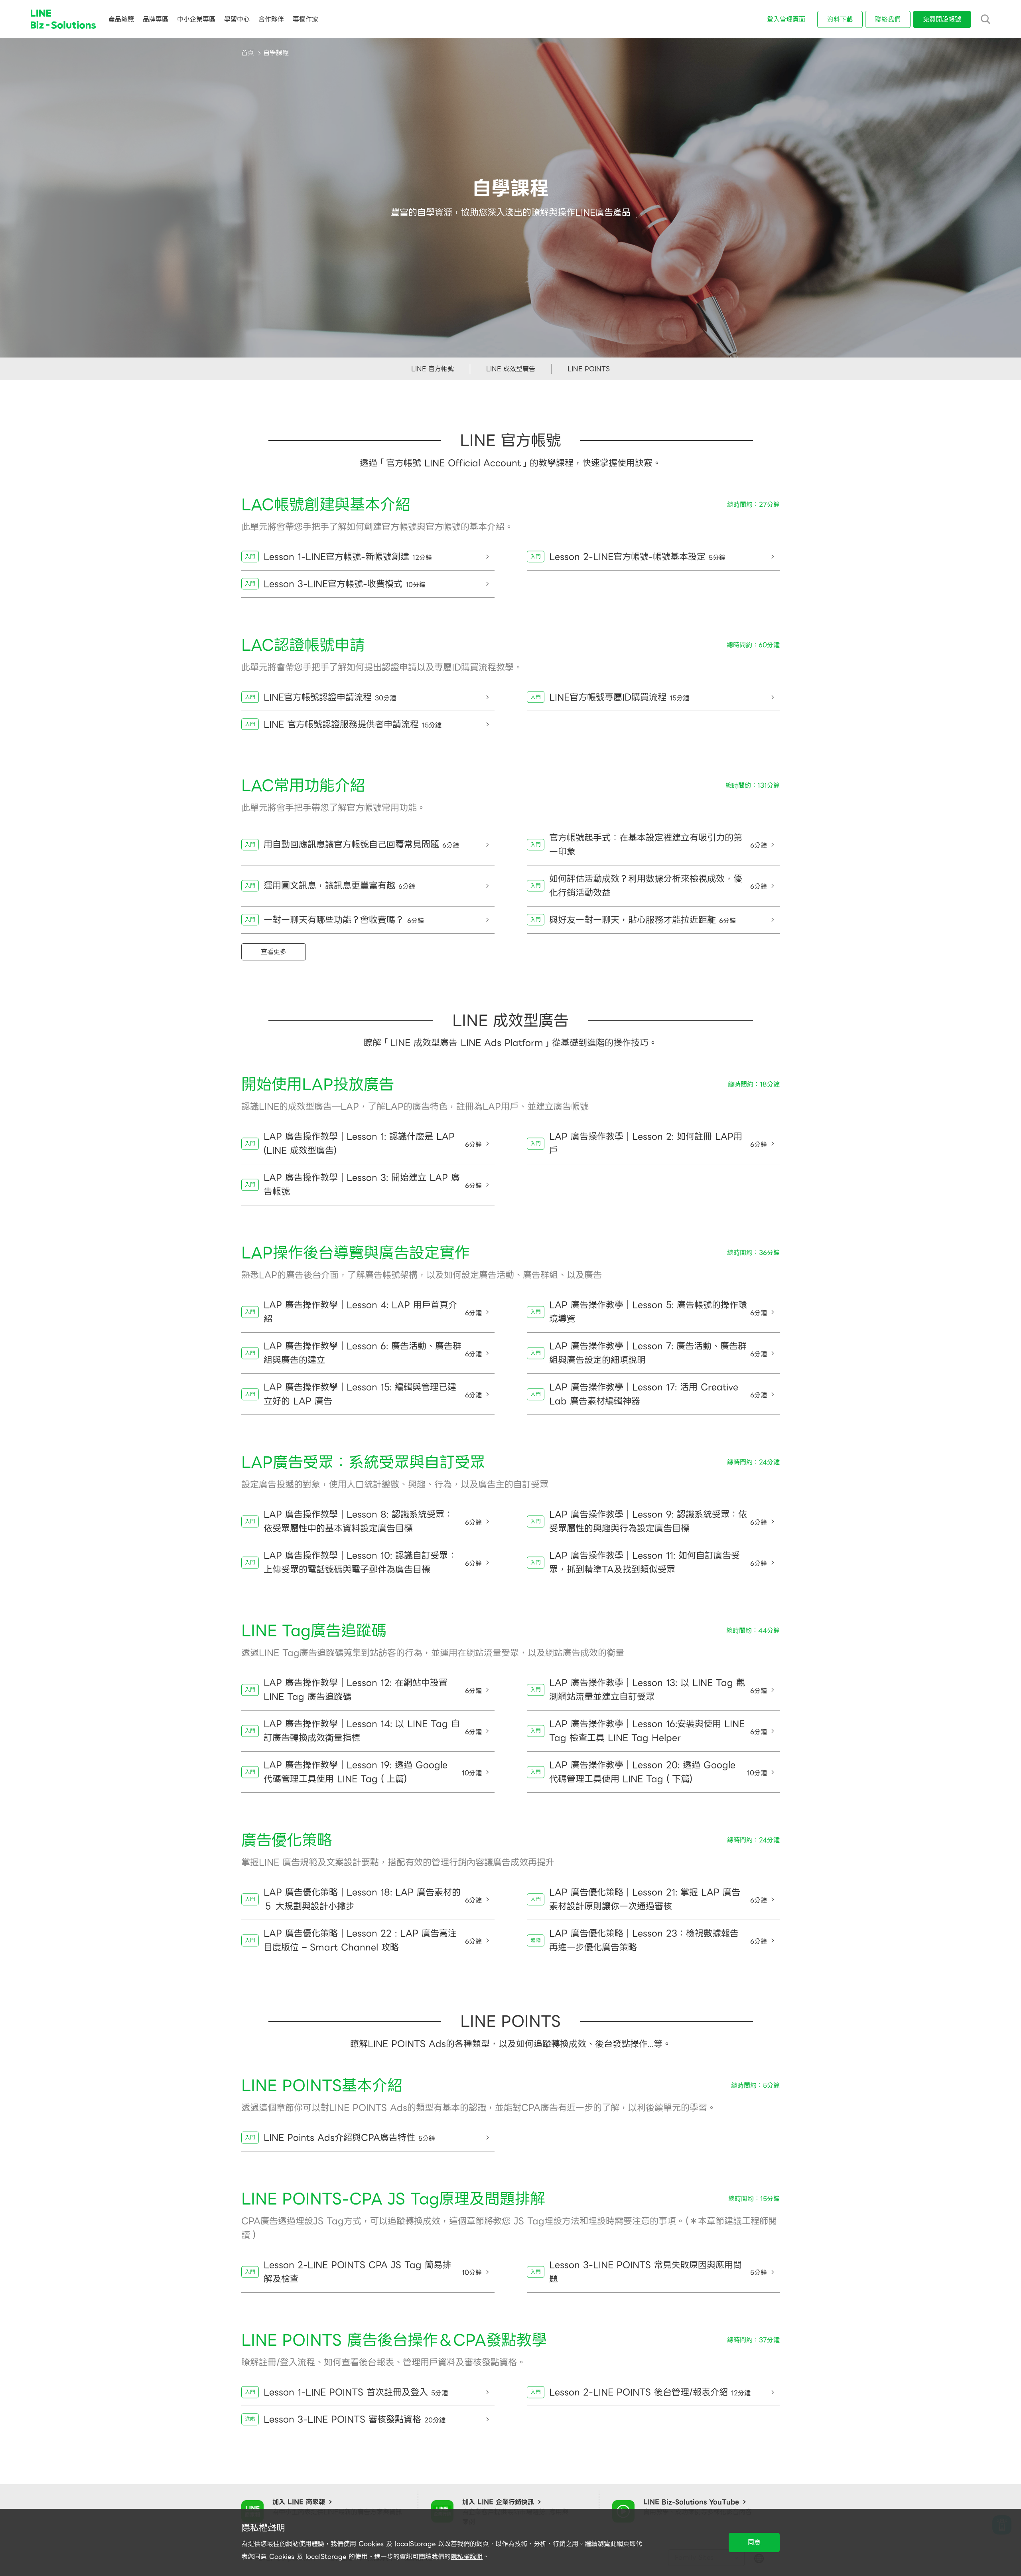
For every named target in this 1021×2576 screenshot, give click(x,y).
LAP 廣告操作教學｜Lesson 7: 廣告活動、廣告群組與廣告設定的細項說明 (658, 1353)
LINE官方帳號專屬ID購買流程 (619, 697)
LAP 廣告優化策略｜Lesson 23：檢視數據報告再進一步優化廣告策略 (658, 1940)
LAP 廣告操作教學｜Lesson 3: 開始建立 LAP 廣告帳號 (373, 1185)
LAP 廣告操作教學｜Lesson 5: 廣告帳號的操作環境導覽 (658, 1312)
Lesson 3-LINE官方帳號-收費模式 (345, 584)
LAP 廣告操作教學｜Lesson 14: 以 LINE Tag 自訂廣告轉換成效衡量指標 (373, 1731)
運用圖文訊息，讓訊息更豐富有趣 (339, 886)
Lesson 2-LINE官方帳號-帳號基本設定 (637, 557)
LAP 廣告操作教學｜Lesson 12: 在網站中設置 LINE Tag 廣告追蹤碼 (373, 1690)
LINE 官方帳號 (433, 369)
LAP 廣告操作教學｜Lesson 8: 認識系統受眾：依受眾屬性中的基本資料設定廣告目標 (373, 1521)
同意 (754, 2542)
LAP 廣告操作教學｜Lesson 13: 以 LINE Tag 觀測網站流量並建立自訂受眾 (658, 1690)
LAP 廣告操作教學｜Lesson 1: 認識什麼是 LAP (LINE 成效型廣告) (373, 1144)
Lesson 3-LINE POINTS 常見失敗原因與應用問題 (658, 2272)
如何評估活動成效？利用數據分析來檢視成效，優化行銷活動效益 (658, 886)
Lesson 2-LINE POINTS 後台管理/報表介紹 (650, 2392)
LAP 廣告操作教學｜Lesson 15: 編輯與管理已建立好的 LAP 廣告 (373, 1394)
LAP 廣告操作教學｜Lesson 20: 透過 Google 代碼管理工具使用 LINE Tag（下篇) (658, 1772)
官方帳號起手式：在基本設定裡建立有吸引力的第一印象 (658, 845)
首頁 (248, 53)
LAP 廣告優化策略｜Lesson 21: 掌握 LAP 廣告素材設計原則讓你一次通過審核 (658, 1899)
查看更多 (274, 952)
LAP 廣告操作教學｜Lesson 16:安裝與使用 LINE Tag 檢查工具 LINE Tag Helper (658, 1731)
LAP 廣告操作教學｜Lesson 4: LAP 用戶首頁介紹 (373, 1312)
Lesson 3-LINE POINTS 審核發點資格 (355, 2419)
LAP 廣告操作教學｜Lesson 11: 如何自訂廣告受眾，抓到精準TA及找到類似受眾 (658, 1563)
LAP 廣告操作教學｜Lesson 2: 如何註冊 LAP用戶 (658, 1144)
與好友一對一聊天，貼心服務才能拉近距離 (643, 920)
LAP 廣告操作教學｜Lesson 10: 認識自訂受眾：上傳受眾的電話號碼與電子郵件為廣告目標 (373, 1563)
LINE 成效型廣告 (511, 369)
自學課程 (276, 53)
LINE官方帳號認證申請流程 (330, 697)
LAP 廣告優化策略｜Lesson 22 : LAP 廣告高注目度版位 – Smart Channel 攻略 (373, 1940)
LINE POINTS (589, 369)
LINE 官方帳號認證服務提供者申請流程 (353, 724)
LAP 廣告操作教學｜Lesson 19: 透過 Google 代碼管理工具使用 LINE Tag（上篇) (373, 1772)
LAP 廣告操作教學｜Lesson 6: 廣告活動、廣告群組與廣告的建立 (373, 1353)
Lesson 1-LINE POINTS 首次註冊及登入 (356, 2392)
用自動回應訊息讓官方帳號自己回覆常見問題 (361, 845)
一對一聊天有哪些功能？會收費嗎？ (344, 920)
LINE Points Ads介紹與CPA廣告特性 (349, 2138)
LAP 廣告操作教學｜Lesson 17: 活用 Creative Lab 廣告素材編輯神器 (658, 1394)
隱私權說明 (467, 2557)
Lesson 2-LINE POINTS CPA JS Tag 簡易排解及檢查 (373, 2272)
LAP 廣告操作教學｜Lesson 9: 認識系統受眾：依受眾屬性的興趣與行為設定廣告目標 (658, 1521)
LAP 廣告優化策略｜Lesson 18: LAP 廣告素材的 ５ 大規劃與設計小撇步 (373, 1899)
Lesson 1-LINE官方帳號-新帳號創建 (348, 557)
